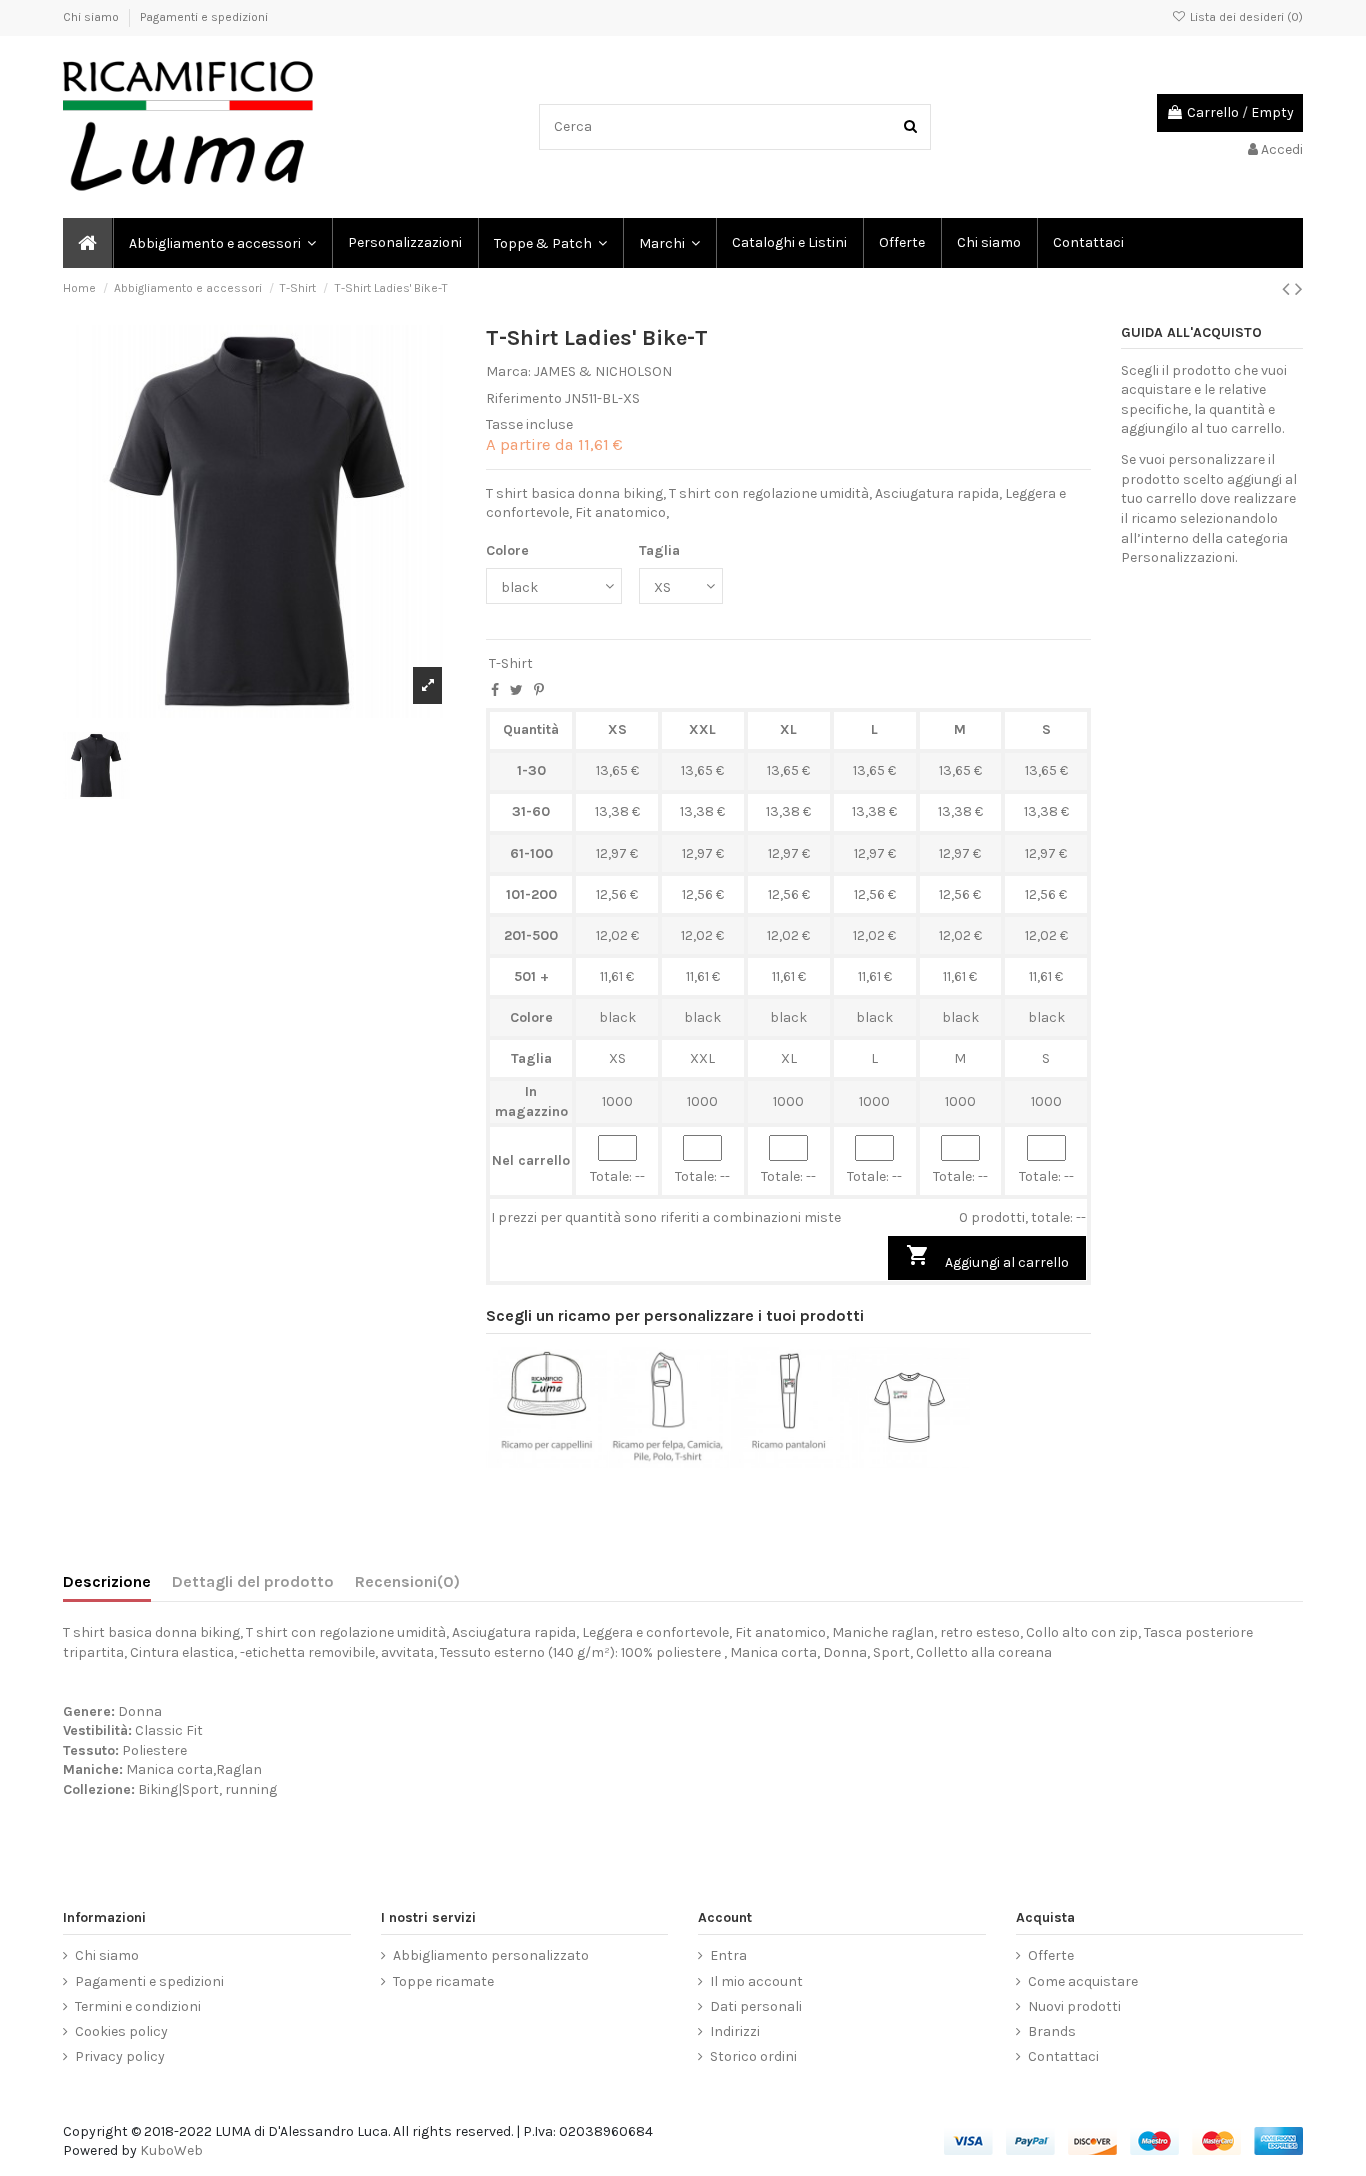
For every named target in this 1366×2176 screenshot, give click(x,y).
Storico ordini (753, 2056)
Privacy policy (120, 2056)
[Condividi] (495, 690)
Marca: (508, 371)
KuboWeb (171, 2150)
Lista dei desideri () (1245, 17)
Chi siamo (92, 17)
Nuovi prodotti (1074, 2006)
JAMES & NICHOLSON (603, 371)
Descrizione (107, 1581)
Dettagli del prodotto (253, 1581)
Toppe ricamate (443, 1981)
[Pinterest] (539, 690)
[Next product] (1299, 289)
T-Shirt (511, 663)
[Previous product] (1288, 289)
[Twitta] (516, 690)
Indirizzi (735, 2031)
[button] (668, 243)
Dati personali (756, 2006)
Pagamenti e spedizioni (204, 17)
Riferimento (524, 398)
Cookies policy (121, 2031)
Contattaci (1063, 2056)
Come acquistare (1083, 1981)
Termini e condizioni (138, 2006)
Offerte (1051, 1955)
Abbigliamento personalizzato (491, 1955)
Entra (728, 1955)
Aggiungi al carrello (987, 1257)
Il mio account (756, 1981)
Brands (1052, 2031)
